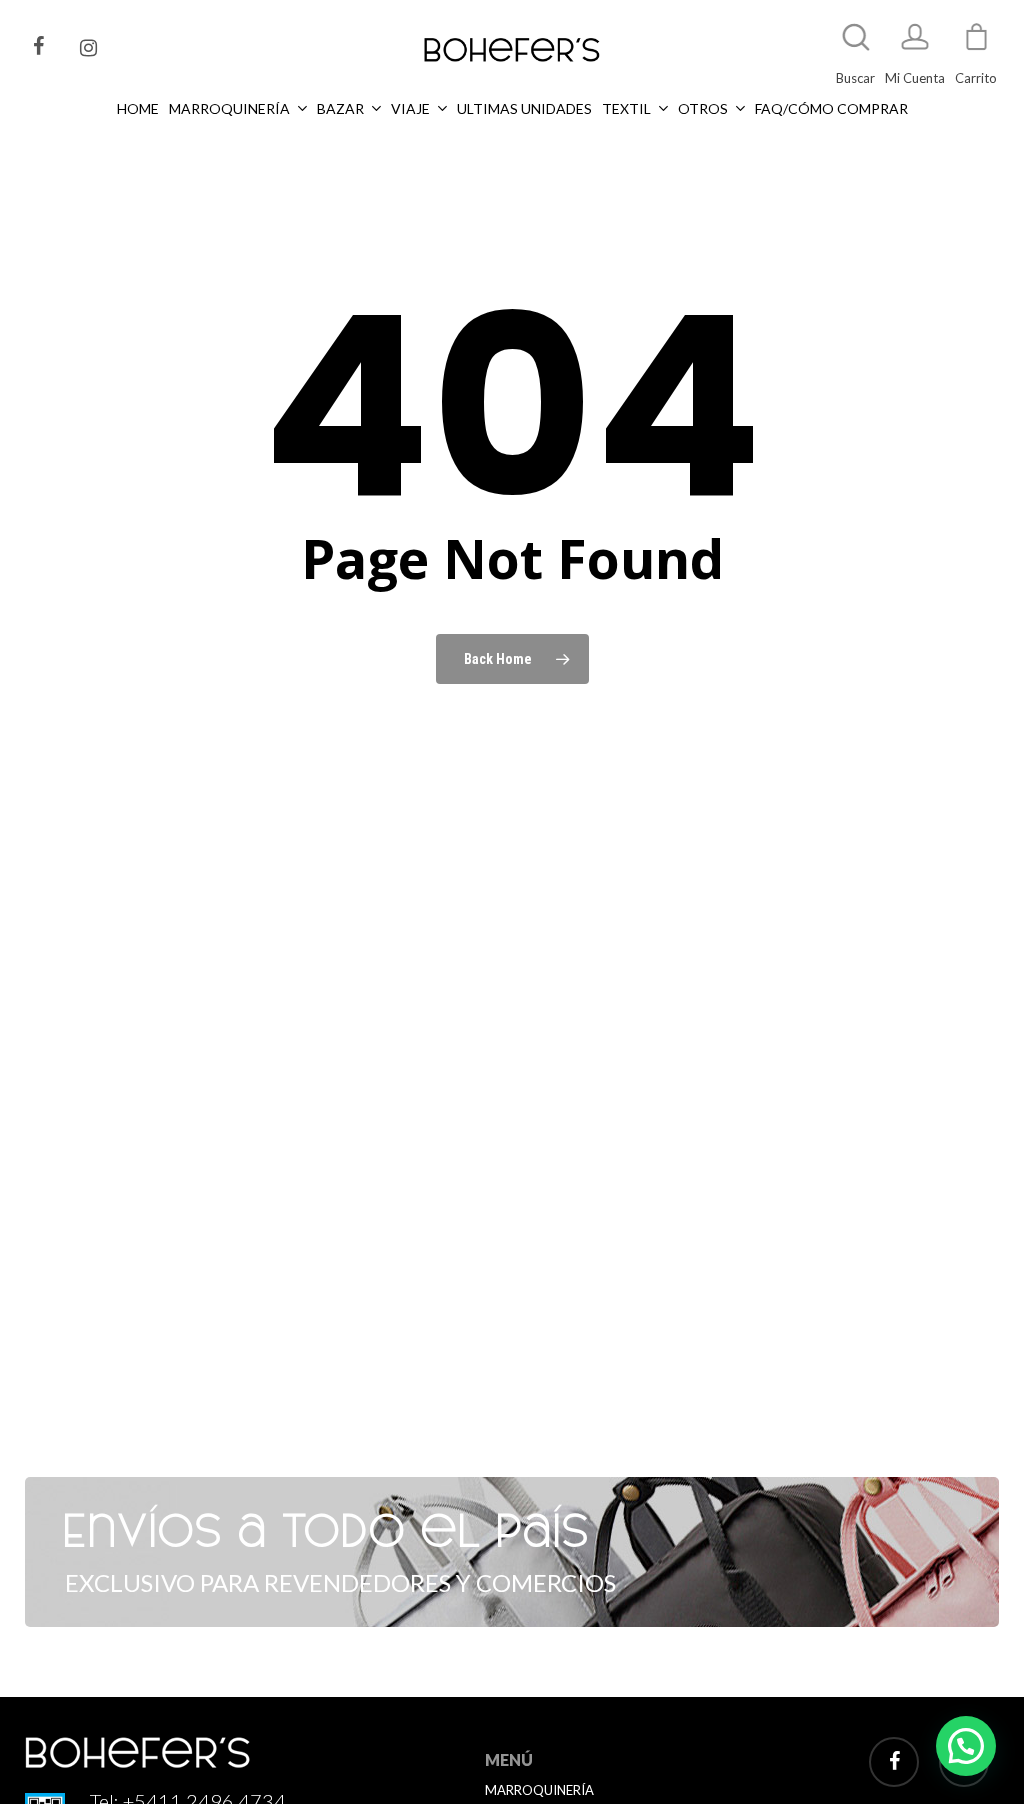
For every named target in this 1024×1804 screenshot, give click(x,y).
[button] (966, 1746)
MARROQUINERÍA (539, 1790)
